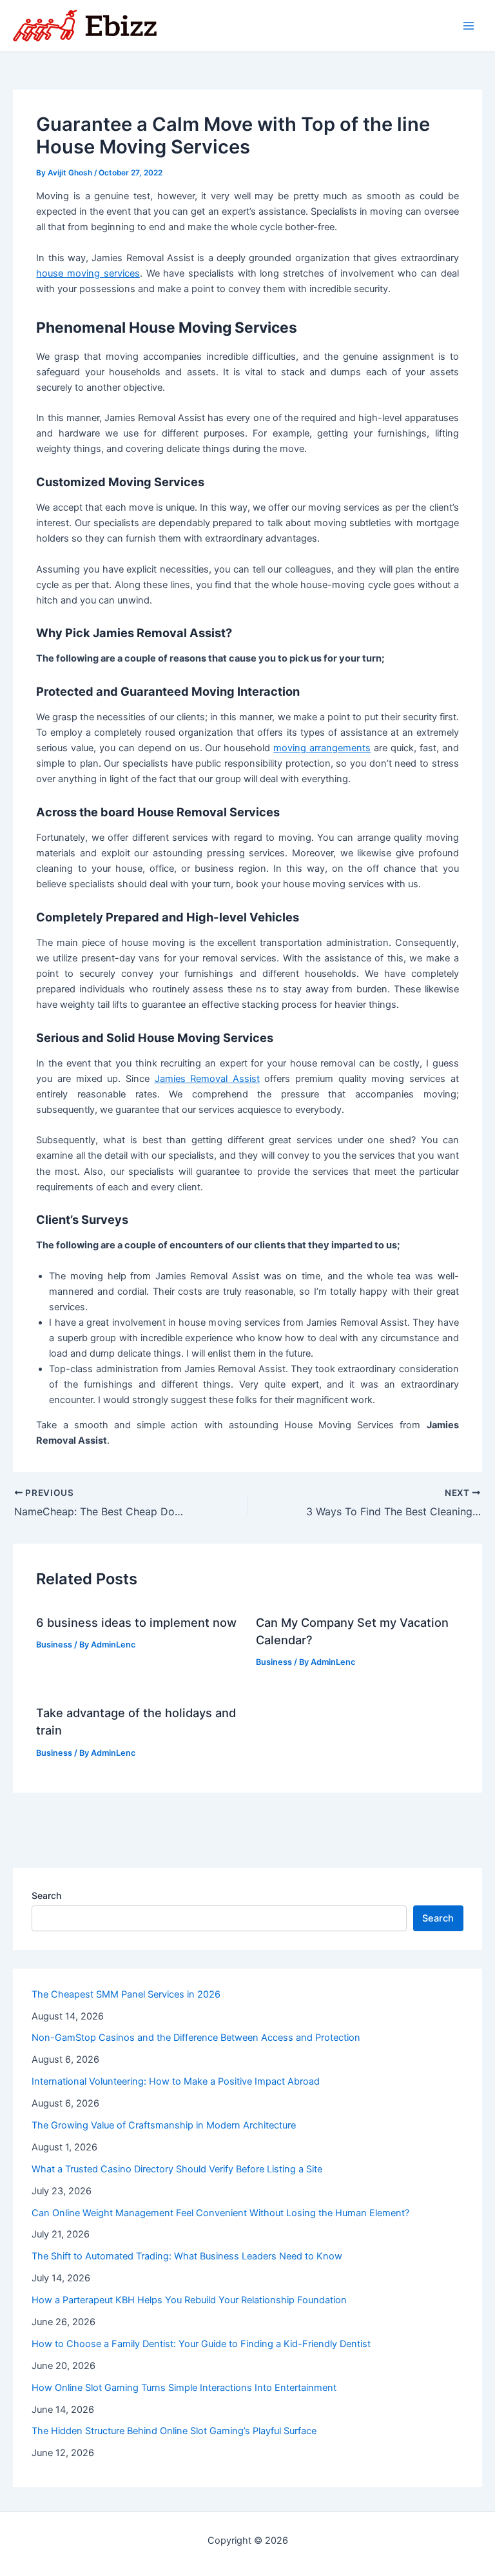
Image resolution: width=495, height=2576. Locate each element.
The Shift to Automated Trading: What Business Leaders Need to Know (187, 2256)
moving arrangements (322, 748)
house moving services (88, 273)
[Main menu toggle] (469, 26)
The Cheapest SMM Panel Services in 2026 (126, 1994)
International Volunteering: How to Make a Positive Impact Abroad (176, 2081)
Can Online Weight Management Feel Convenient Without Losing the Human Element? (220, 2213)
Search (46, 1895)
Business (54, 1645)
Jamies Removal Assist (207, 1079)
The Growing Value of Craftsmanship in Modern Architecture (164, 2125)
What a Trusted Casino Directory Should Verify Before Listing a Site (177, 2169)
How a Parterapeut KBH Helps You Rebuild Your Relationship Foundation (189, 2300)
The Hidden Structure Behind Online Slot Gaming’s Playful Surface (174, 2431)
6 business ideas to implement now (136, 1622)
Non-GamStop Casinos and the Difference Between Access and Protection (196, 2038)
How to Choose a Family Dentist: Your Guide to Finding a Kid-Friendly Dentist (201, 2344)
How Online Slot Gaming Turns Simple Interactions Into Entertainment (184, 2388)
